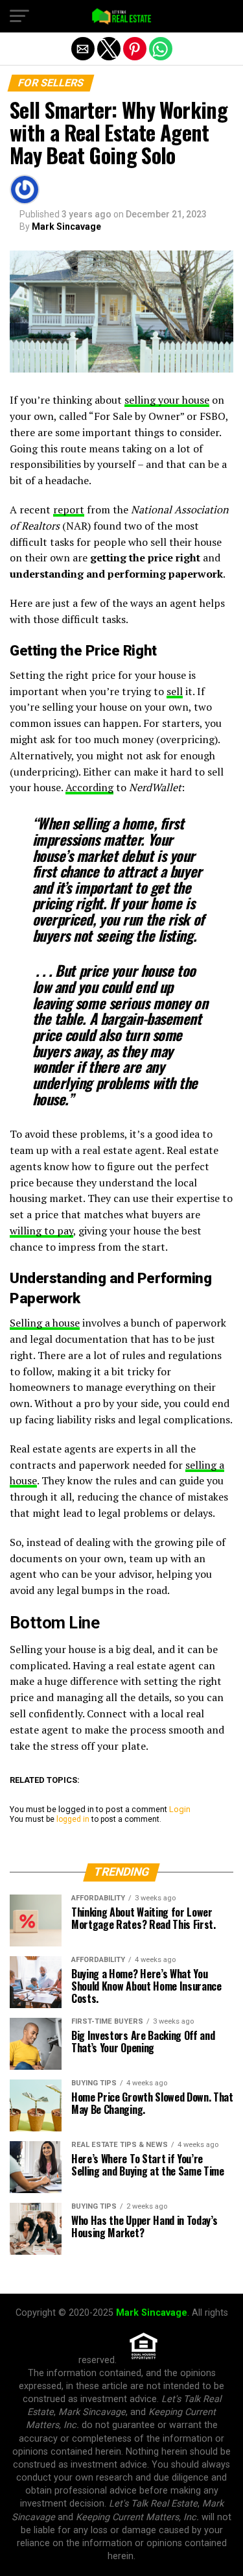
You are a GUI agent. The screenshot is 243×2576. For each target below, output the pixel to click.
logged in (73, 1819)
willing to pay (41, 1231)
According (89, 787)
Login (180, 1809)
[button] (19, 16)
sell (175, 691)
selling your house (167, 400)
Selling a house (45, 1323)
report (69, 509)
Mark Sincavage (66, 227)
